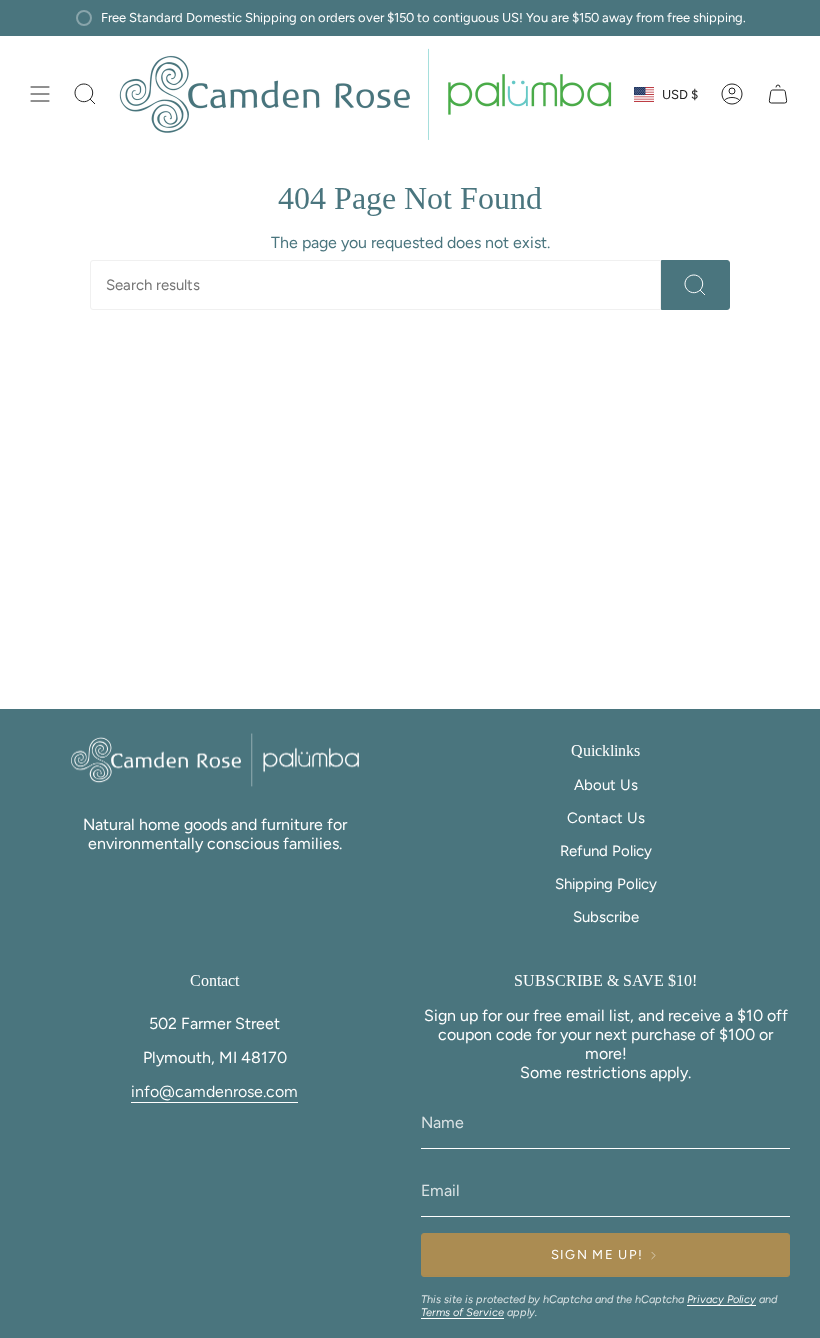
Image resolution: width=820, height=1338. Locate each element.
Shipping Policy (606, 884)
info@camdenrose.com (214, 1091)
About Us (606, 785)
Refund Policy (606, 851)
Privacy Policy (721, 1299)
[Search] (695, 285)
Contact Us (606, 818)
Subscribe (606, 917)
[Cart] (778, 94)
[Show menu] (40, 94)
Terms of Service (462, 1312)
